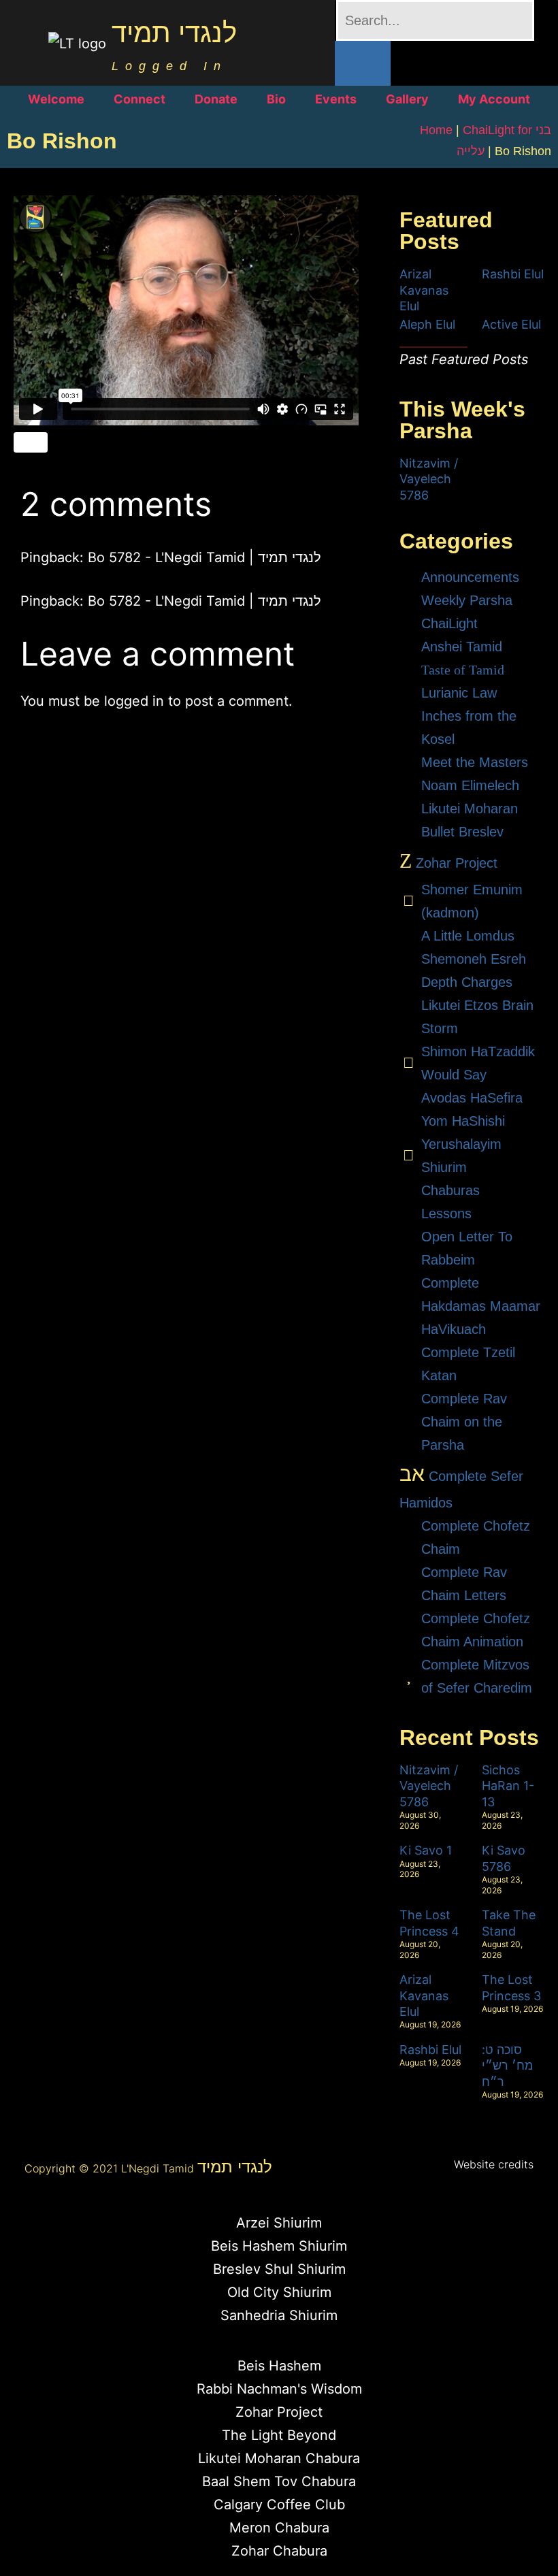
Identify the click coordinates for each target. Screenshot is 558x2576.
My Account (494, 99)
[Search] (363, 63)
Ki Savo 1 (426, 1850)
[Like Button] (31, 442)
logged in (134, 701)
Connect (139, 99)
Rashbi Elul (513, 274)
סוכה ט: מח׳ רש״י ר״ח (507, 2066)
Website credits (494, 2164)
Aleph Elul (427, 324)
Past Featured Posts (464, 359)
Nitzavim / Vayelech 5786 (429, 479)
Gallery (407, 99)
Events (336, 99)
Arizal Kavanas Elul (424, 290)
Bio (276, 99)
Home (436, 130)
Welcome (56, 99)
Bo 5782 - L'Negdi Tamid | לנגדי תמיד (204, 557)
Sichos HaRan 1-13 (508, 1786)
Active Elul (511, 324)
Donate (216, 99)
